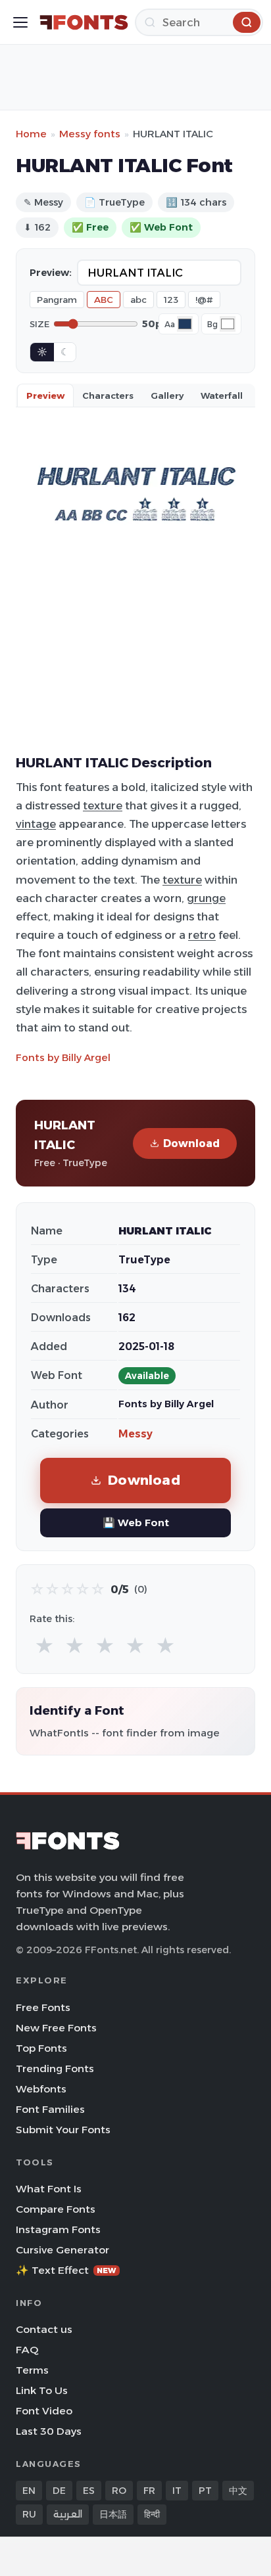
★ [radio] (44, 1646)
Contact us (44, 2329)
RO (119, 2491)
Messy (135, 1434)
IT (177, 2491)
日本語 (113, 2514)
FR (149, 2491)
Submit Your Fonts (63, 2130)
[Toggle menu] (20, 22)
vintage (36, 824)
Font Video (44, 2411)
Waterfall (222, 395)
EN (29, 2491)
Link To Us (42, 2390)
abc (138, 300)
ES (89, 2491)
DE (59, 2491)
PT (205, 2491)
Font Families (50, 2109)
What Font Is (49, 2189)
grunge (206, 898)
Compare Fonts (56, 2209)
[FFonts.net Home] (84, 22)
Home (31, 134)
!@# (204, 300)
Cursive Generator (62, 2250)
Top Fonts (41, 2048)
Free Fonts (43, 2007)
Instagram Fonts (58, 2229)
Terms (32, 2370)
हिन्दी (152, 2514)
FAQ (27, 2350)
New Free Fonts (56, 2028)
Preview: (51, 273)
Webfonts (41, 2089)
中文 (238, 2491)
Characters (108, 395)
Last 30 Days (49, 2431)
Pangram (57, 300)
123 (171, 300)
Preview (45, 395)
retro (202, 935)
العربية (68, 2514)
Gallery (167, 395)
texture (103, 805)
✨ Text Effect (66, 2270)
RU (29, 2514)
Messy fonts (90, 134)
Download (191, 1143)
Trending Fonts (55, 2068)
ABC (104, 300)
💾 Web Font (136, 1523)
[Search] (247, 22)
